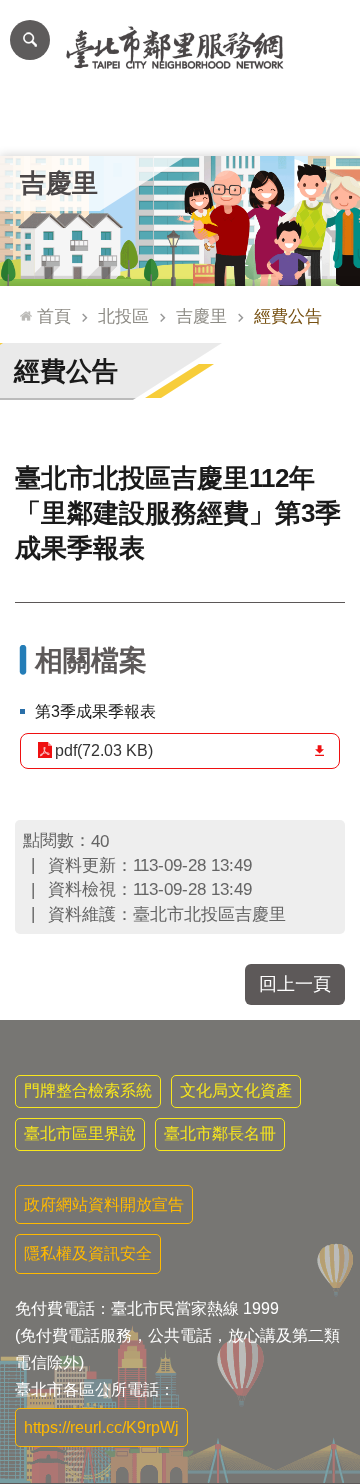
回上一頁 (295, 984)
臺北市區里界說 (80, 1133)
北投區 (123, 316)
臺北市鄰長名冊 (220, 1133)
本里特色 (252, 125)
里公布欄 (36, 125)
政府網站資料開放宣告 (104, 1204)
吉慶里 (201, 316)
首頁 (54, 316)
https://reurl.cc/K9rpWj (101, 1427)
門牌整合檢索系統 (88, 1090)
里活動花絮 (324, 125)
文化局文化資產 (236, 1090)
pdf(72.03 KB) (104, 750)
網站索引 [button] (30, 40)
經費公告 (288, 316)
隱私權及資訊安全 (88, 1253)
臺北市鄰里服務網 (180, 48)
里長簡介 (108, 125)
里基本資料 (180, 125)
